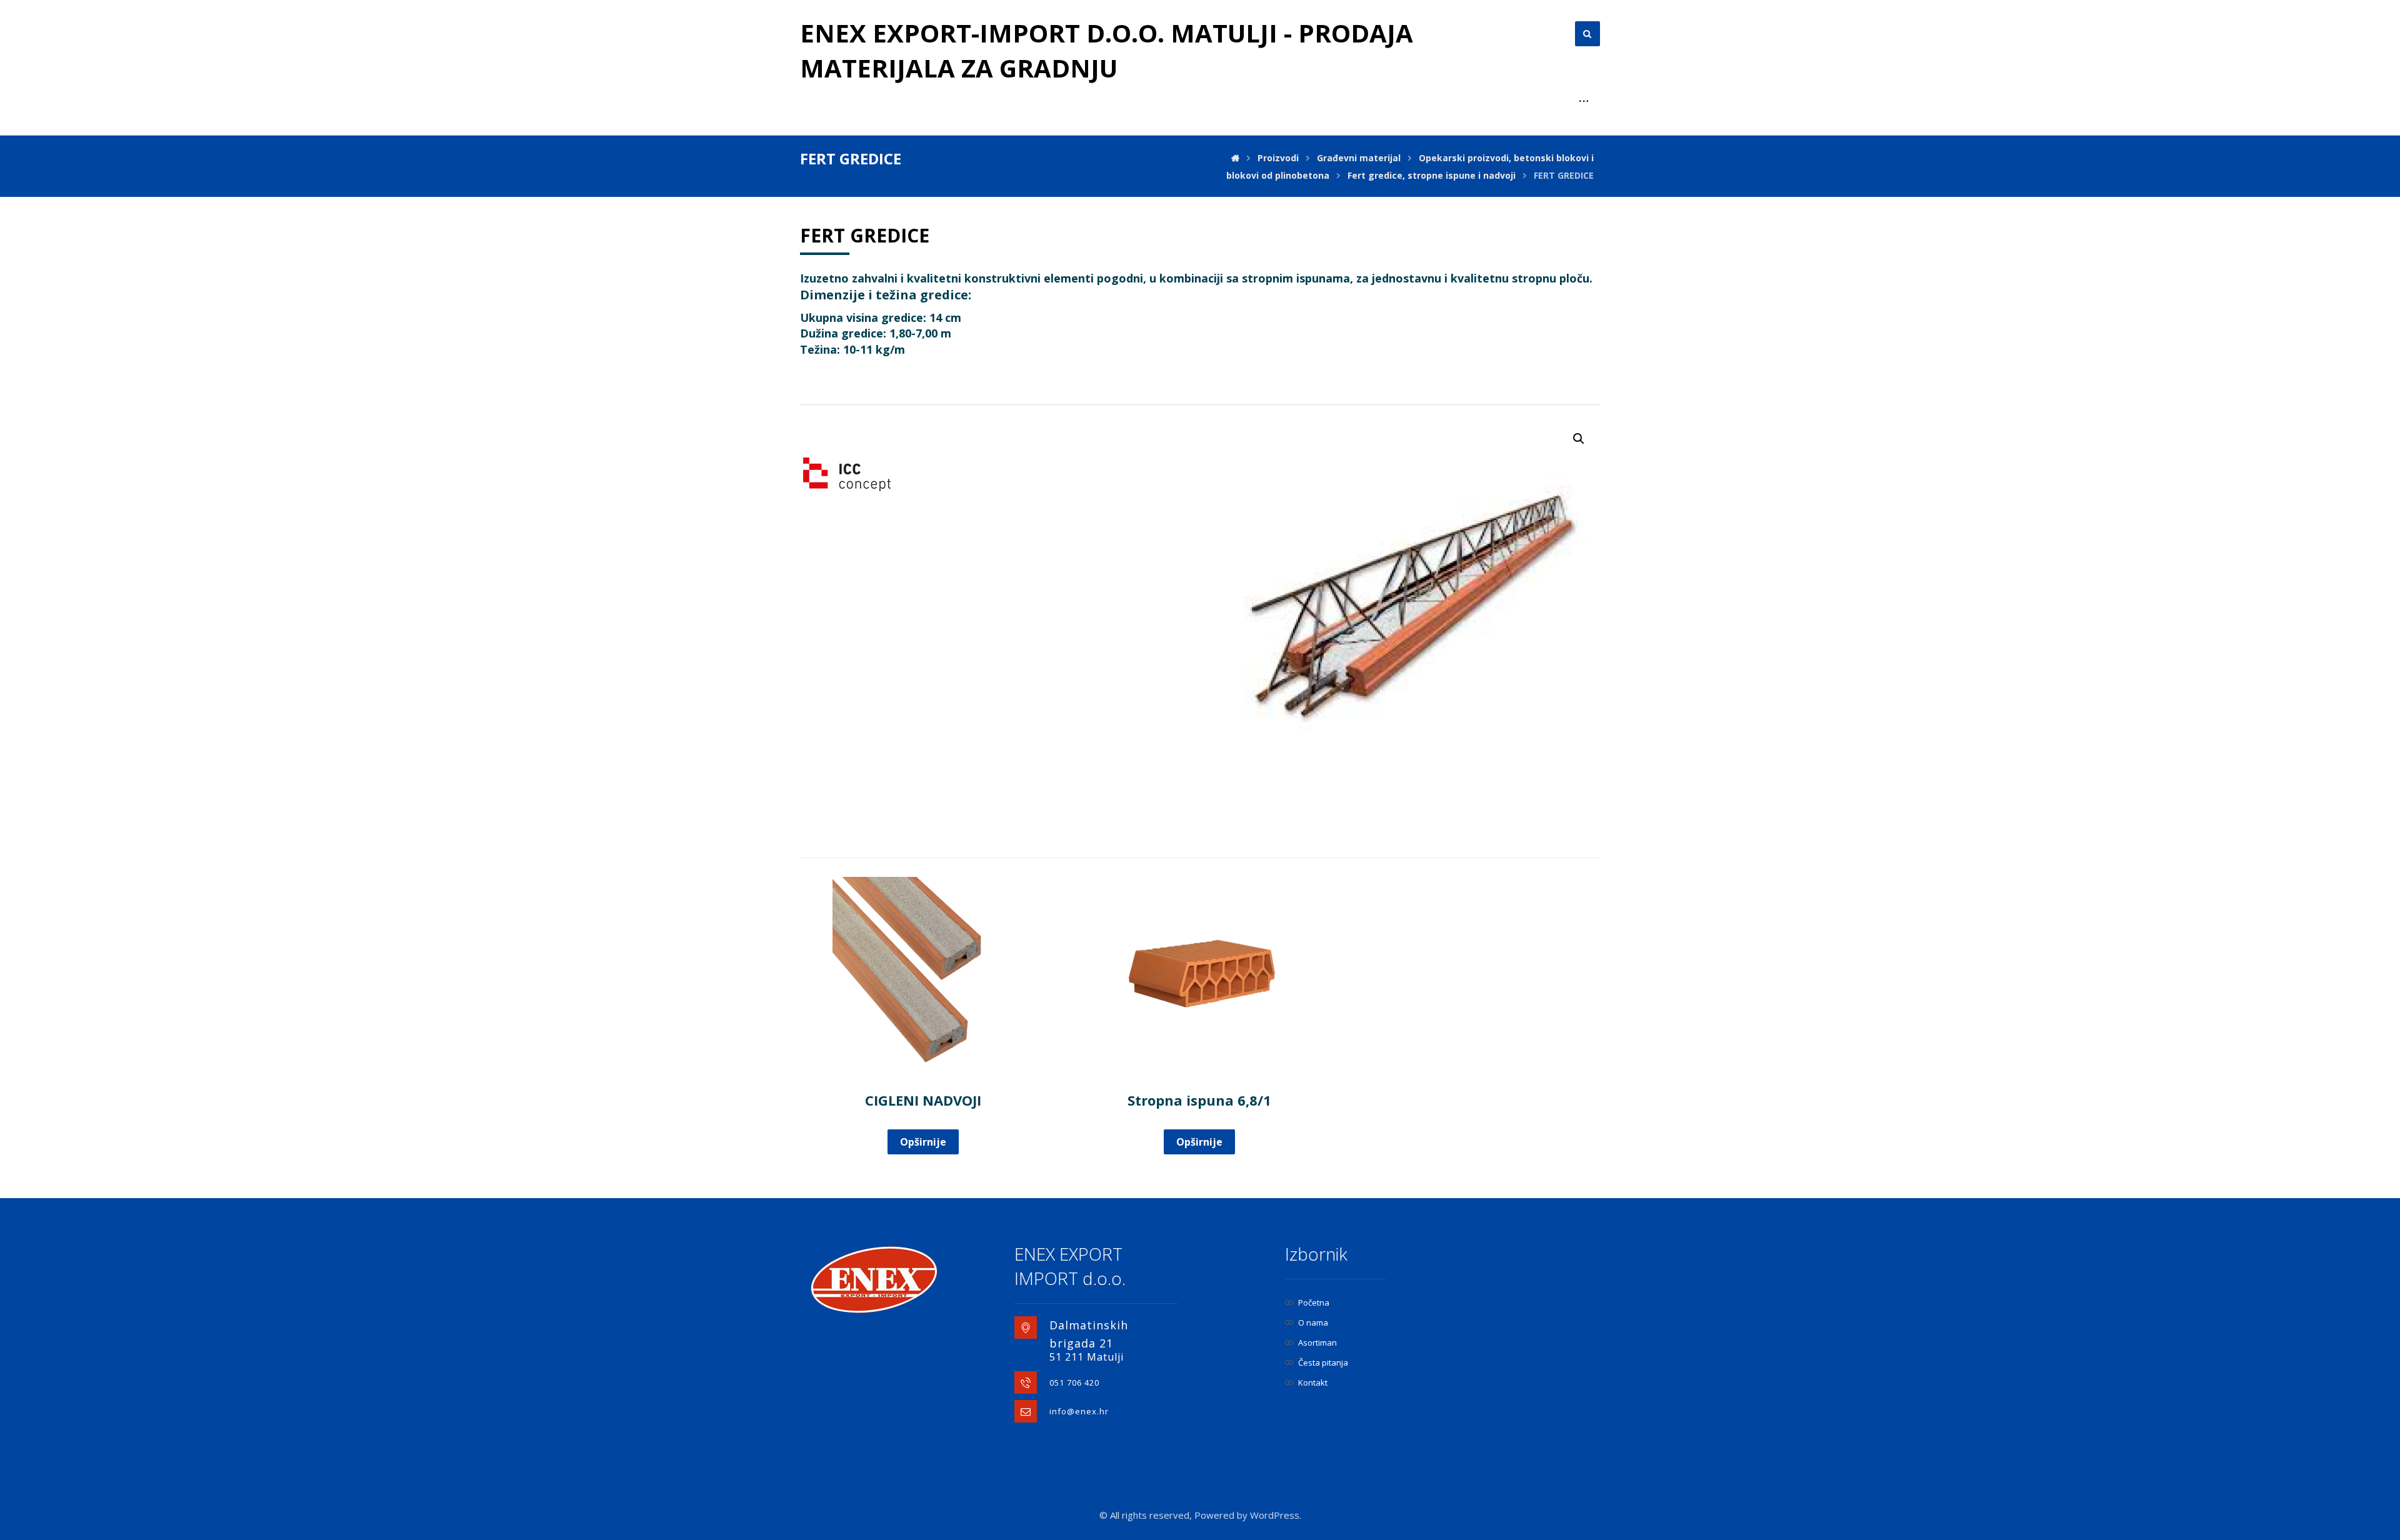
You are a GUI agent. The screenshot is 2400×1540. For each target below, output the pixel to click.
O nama (1313, 1322)
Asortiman (1317, 1342)
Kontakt (1313, 1382)
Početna (1314, 1302)
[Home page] (1235, 158)
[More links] (1584, 101)
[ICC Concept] (847, 474)
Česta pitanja (1323, 1362)
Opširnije (923, 1142)
